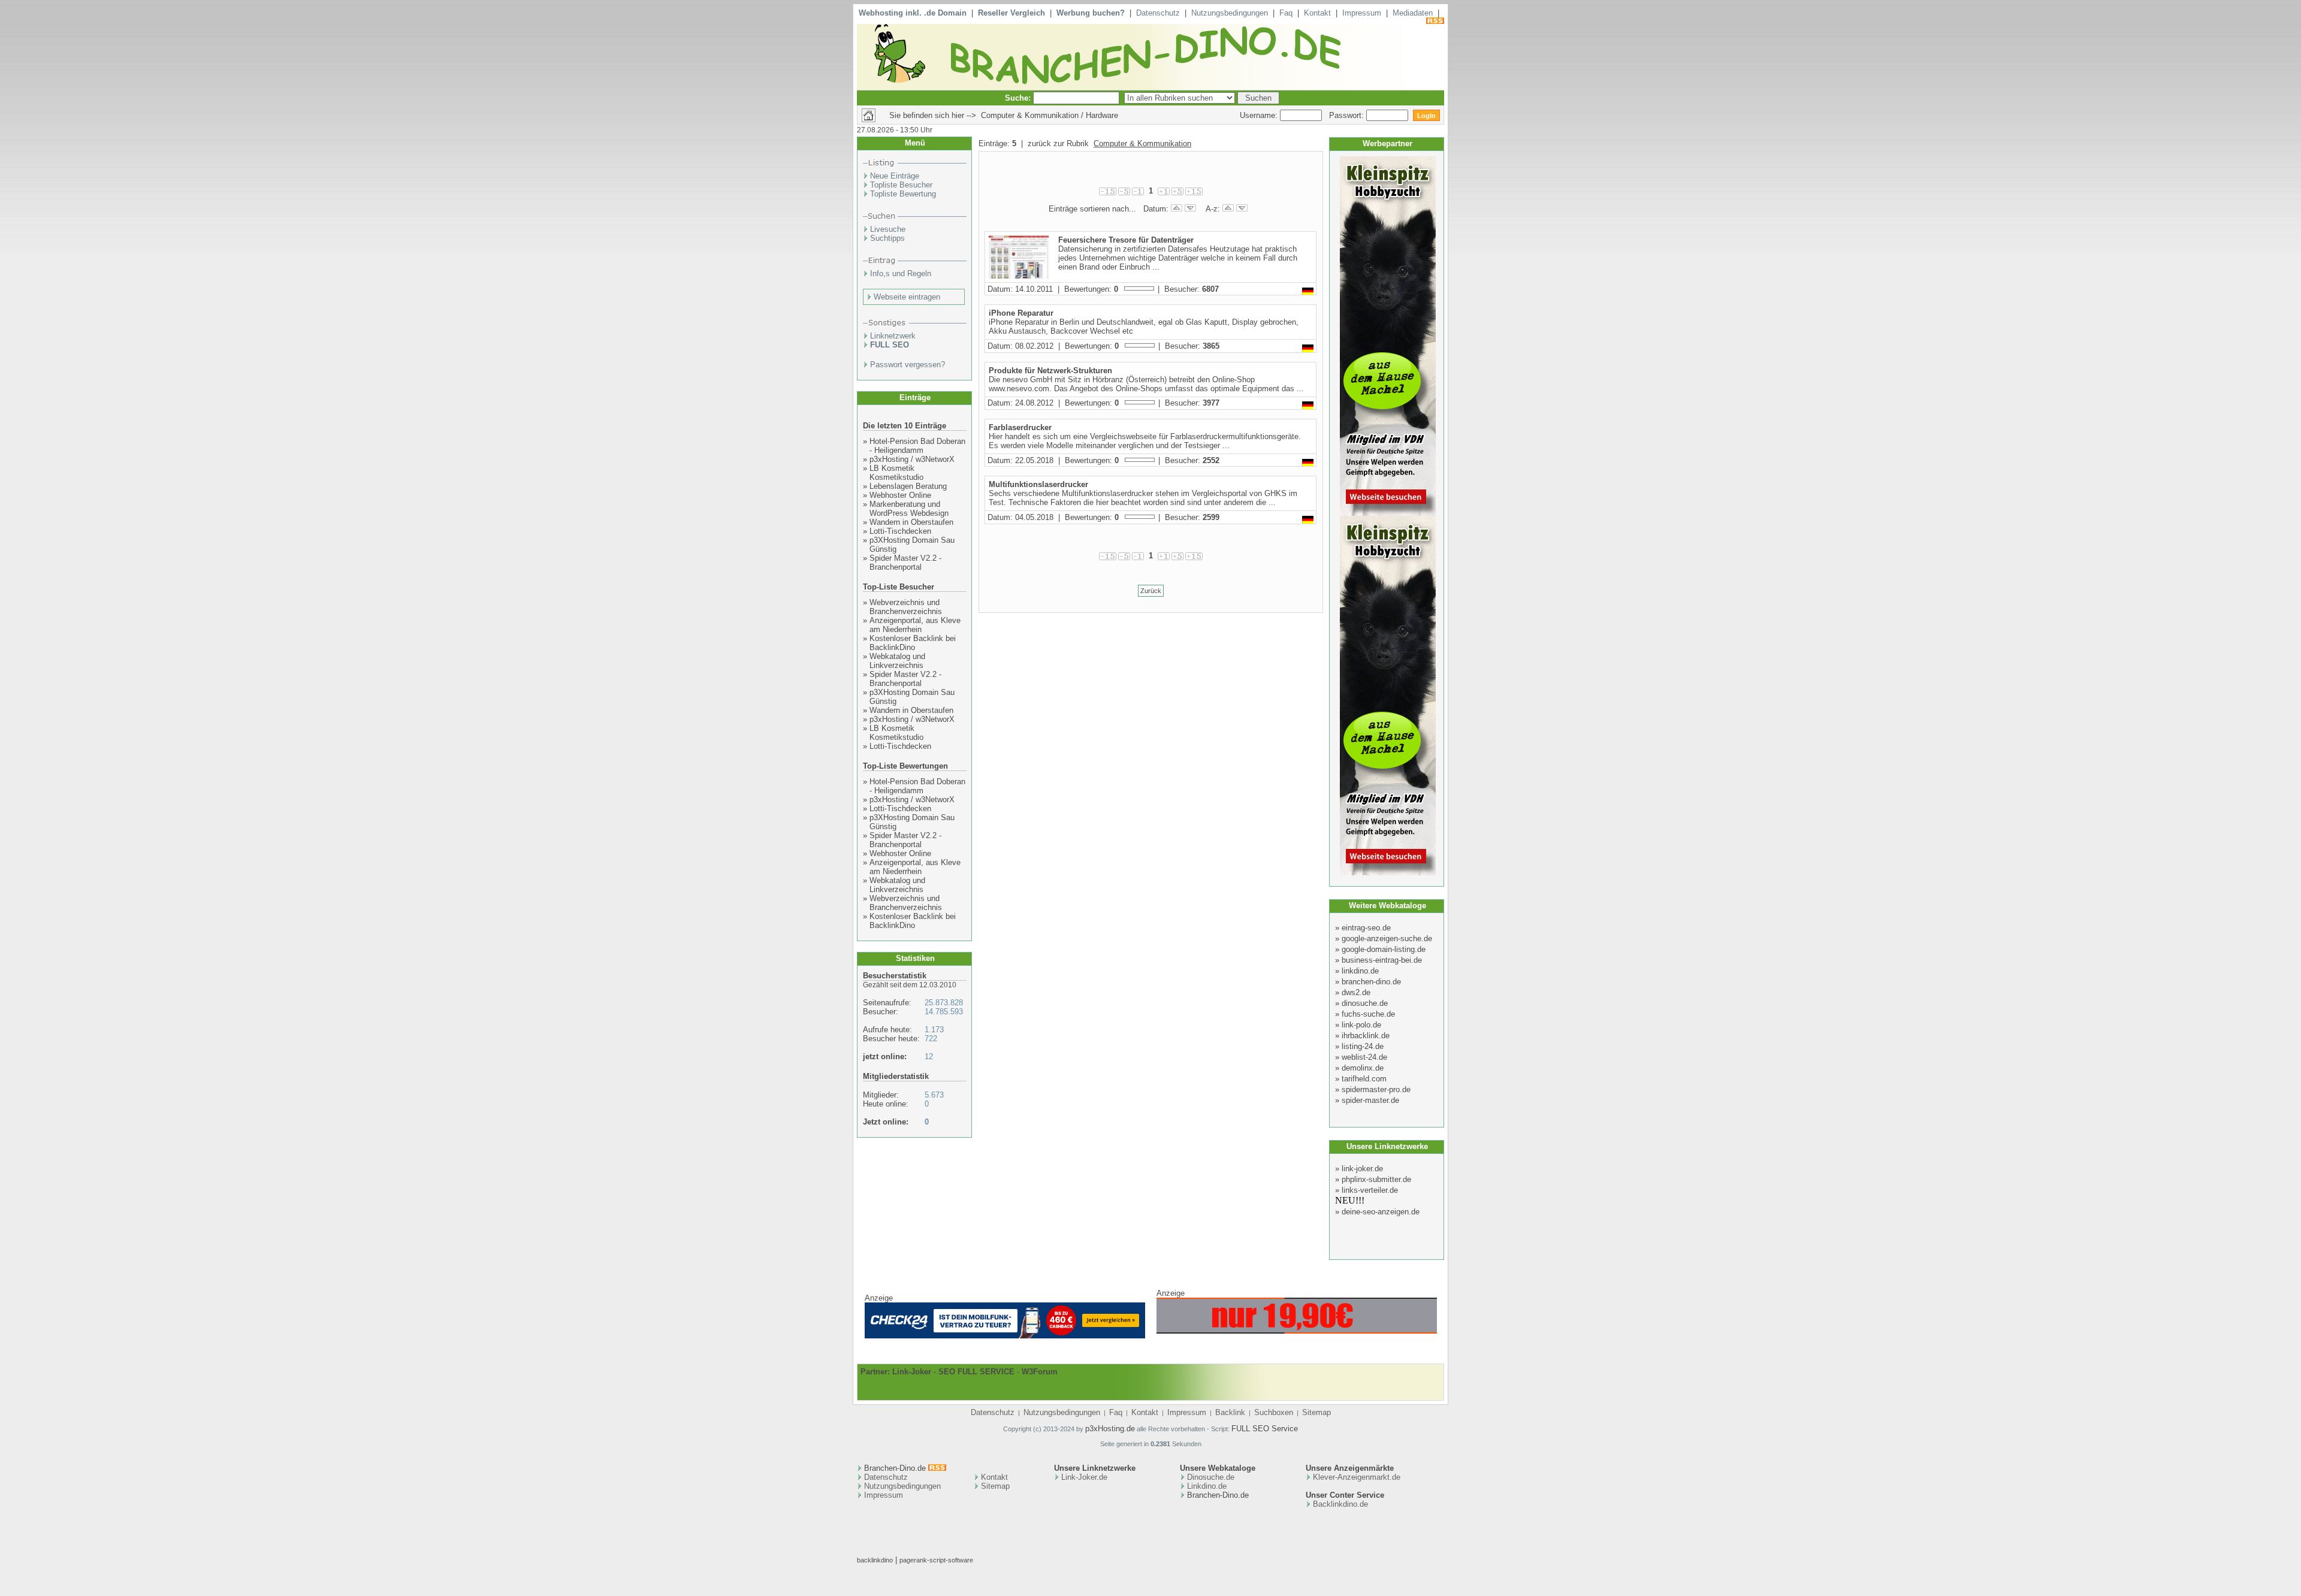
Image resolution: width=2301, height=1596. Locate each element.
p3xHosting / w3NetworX (912, 459)
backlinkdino (875, 1560)
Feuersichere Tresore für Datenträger (1126, 240)
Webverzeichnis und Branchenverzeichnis (906, 607)
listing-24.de (1363, 1046)
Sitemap (1316, 1412)
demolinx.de (1363, 1068)
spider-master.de (1370, 1100)
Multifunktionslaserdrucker (1038, 484)
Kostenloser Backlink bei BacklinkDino (913, 643)
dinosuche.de (1365, 1003)
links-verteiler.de (1370, 1190)
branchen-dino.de (1371, 982)
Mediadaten (1413, 13)
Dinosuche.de (1211, 1477)
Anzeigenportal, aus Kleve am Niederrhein (915, 625)
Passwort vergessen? (908, 365)
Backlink (1230, 1412)
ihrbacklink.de (1366, 1036)
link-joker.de (1362, 1169)
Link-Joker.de (1084, 1477)
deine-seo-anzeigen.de (1381, 1212)
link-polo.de (1361, 1025)
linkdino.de (1360, 971)
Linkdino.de (1207, 1486)
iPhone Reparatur (1021, 313)
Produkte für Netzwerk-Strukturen (1050, 371)
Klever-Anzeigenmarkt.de (1357, 1477)
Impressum (1362, 13)
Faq (1286, 13)
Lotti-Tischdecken (900, 531)
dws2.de (1356, 992)
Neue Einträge (895, 176)
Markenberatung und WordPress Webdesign (909, 509)
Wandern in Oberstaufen (911, 522)
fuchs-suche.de (1368, 1014)
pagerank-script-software (936, 1560)
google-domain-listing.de (1384, 949)
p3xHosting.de (1110, 1429)
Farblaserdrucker (1020, 427)
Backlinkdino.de (1340, 1504)
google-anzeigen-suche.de (1387, 938)
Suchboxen (1274, 1412)
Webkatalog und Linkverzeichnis (897, 661)
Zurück (1151, 591)
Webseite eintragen (907, 297)
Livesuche (888, 229)
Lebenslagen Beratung (908, 486)
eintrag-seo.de (1366, 928)
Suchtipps (887, 238)
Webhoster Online (900, 495)
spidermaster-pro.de (1376, 1089)
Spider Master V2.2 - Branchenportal (905, 563)
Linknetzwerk (893, 336)
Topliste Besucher (901, 185)
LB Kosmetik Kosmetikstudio (896, 473)
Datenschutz (1158, 13)
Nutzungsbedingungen (1230, 13)
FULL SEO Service (1265, 1429)
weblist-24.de (1364, 1057)
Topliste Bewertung (903, 194)
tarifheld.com (1364, 1079)
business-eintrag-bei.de (1382, 960)
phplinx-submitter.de (1376, 1179)
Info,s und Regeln (901, 273)
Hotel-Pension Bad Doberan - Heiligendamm (917, 446)
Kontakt (1317, 13)
